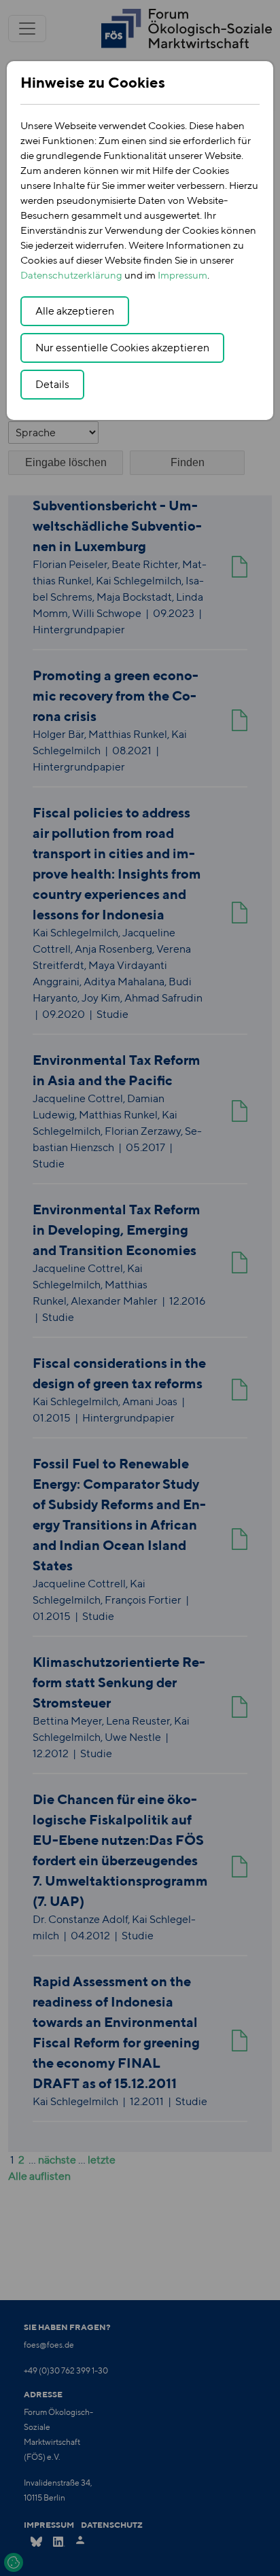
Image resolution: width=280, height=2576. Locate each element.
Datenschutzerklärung (71, 275)
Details (52, 384)
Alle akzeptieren (75, 311)
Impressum (182, 275)
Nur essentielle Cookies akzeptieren (122, 348)
